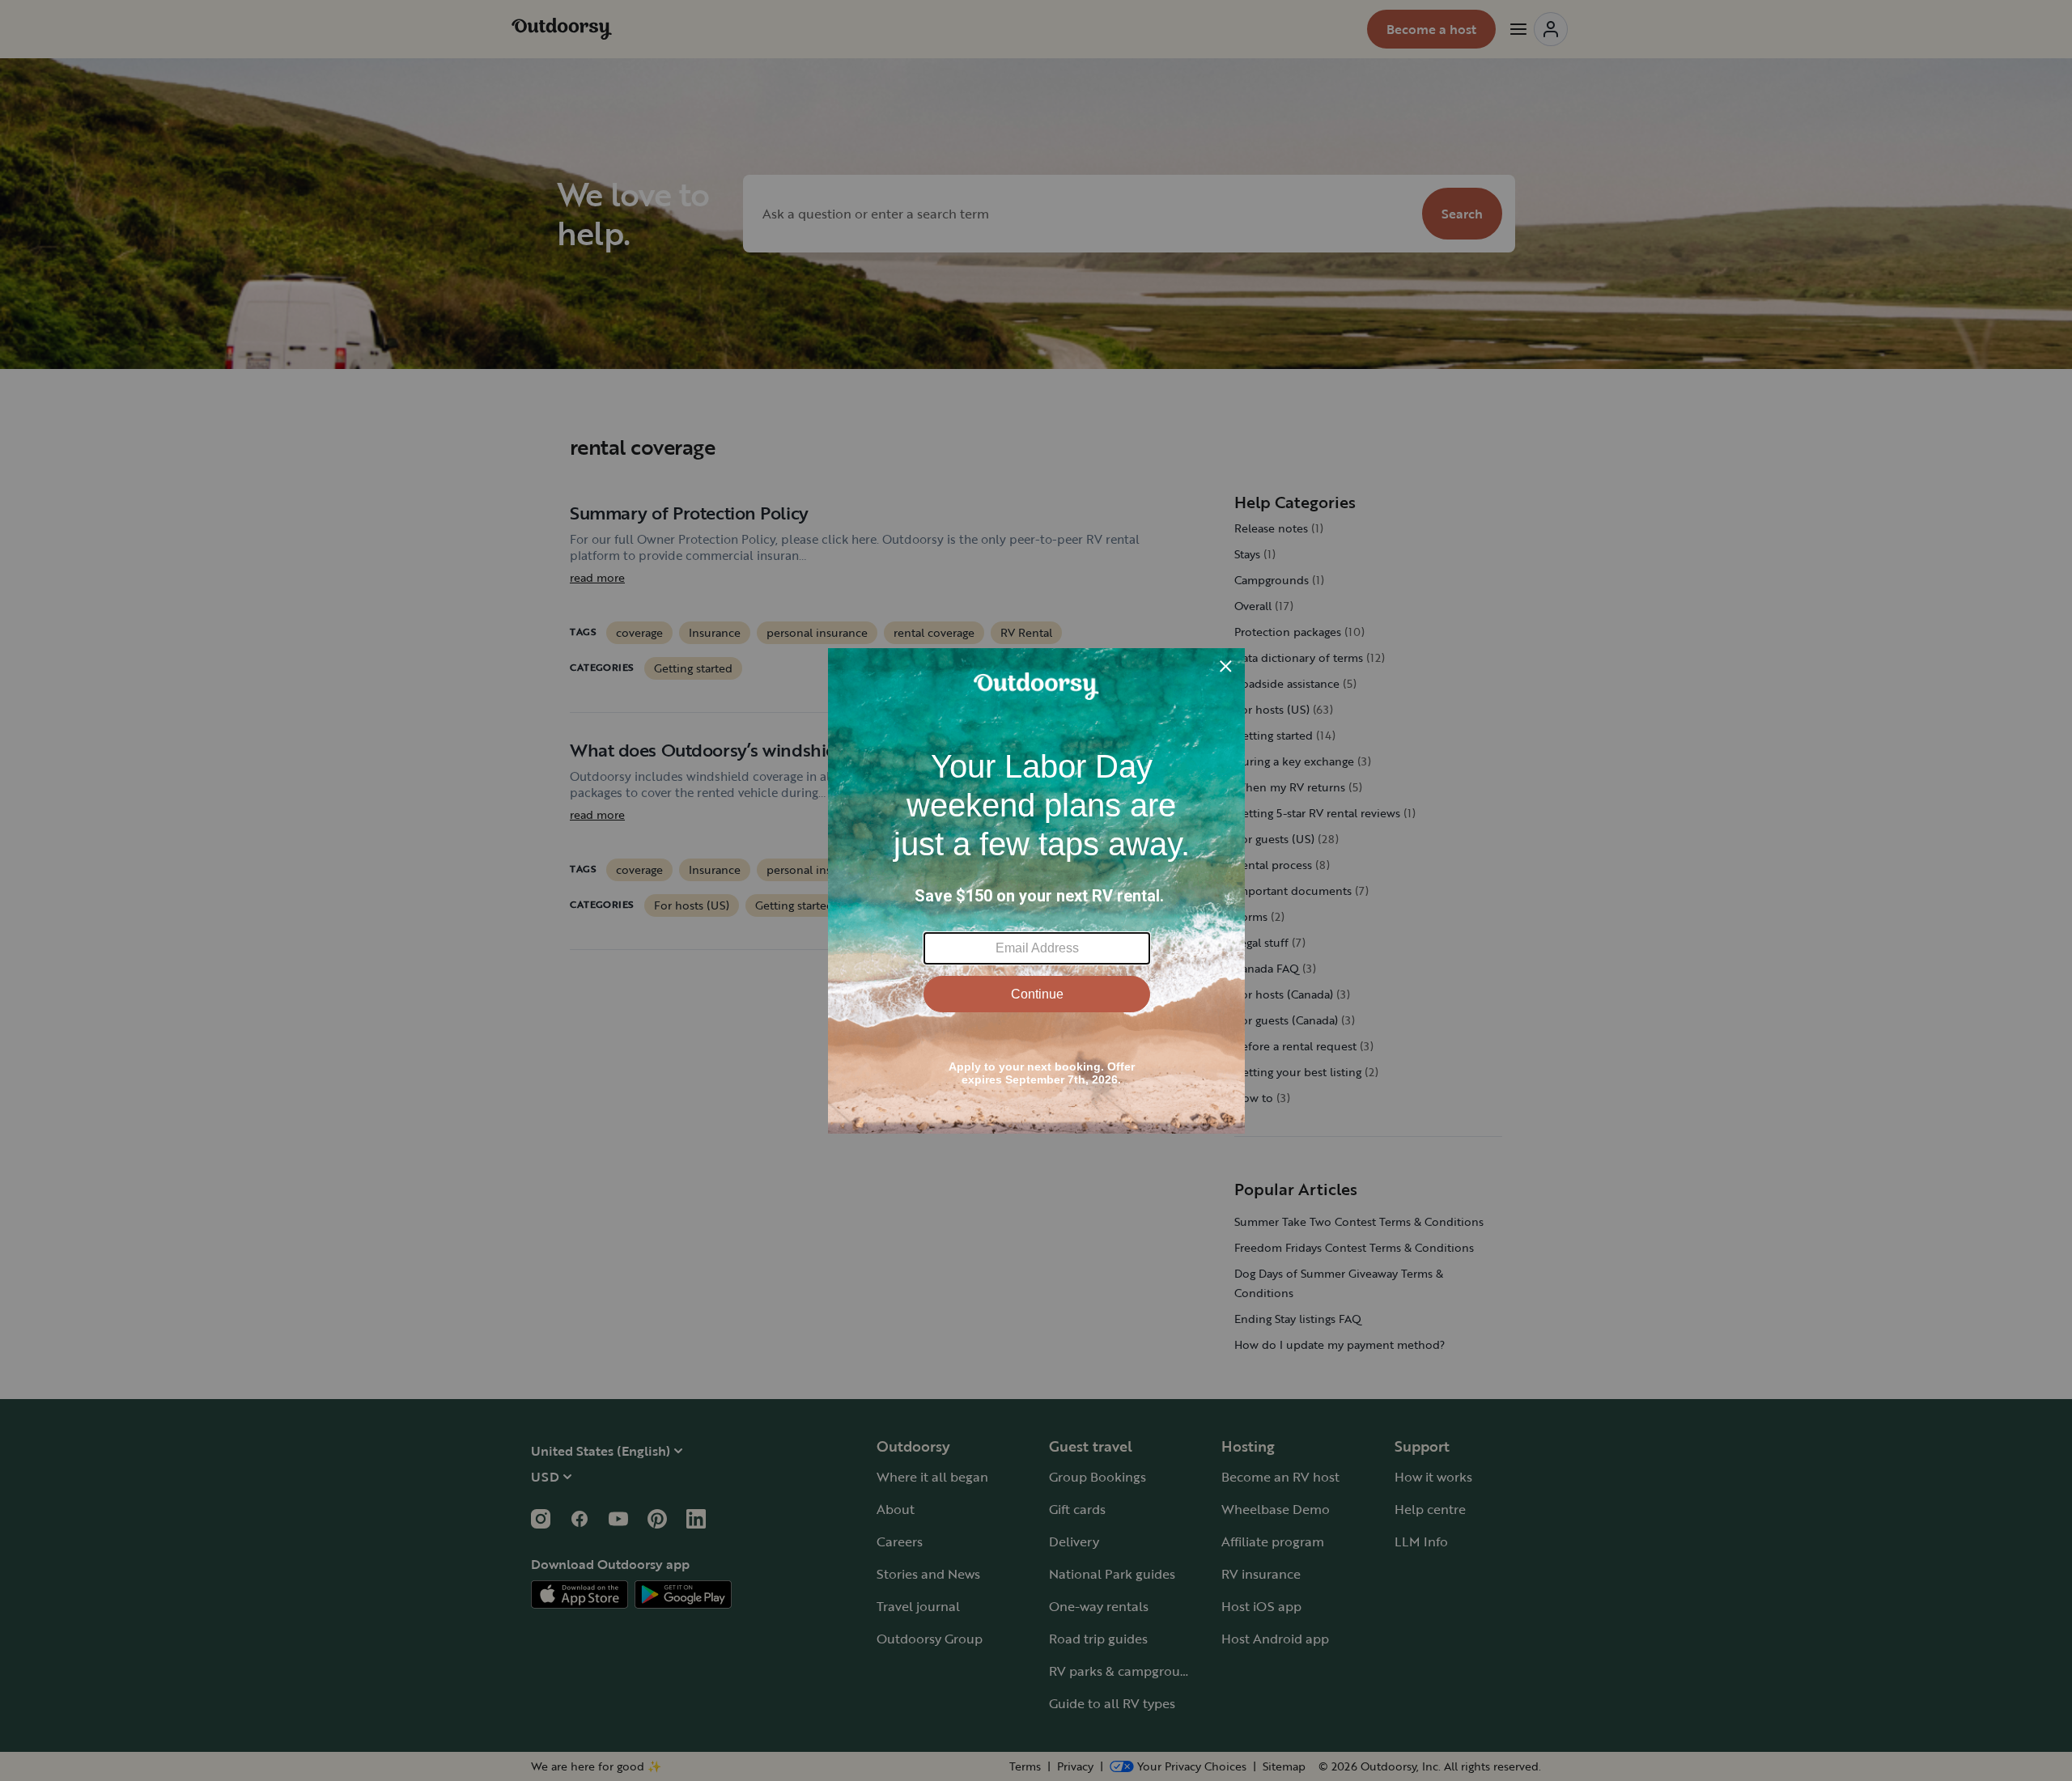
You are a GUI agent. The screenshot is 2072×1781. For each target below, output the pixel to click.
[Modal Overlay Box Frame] (1036, 891)
